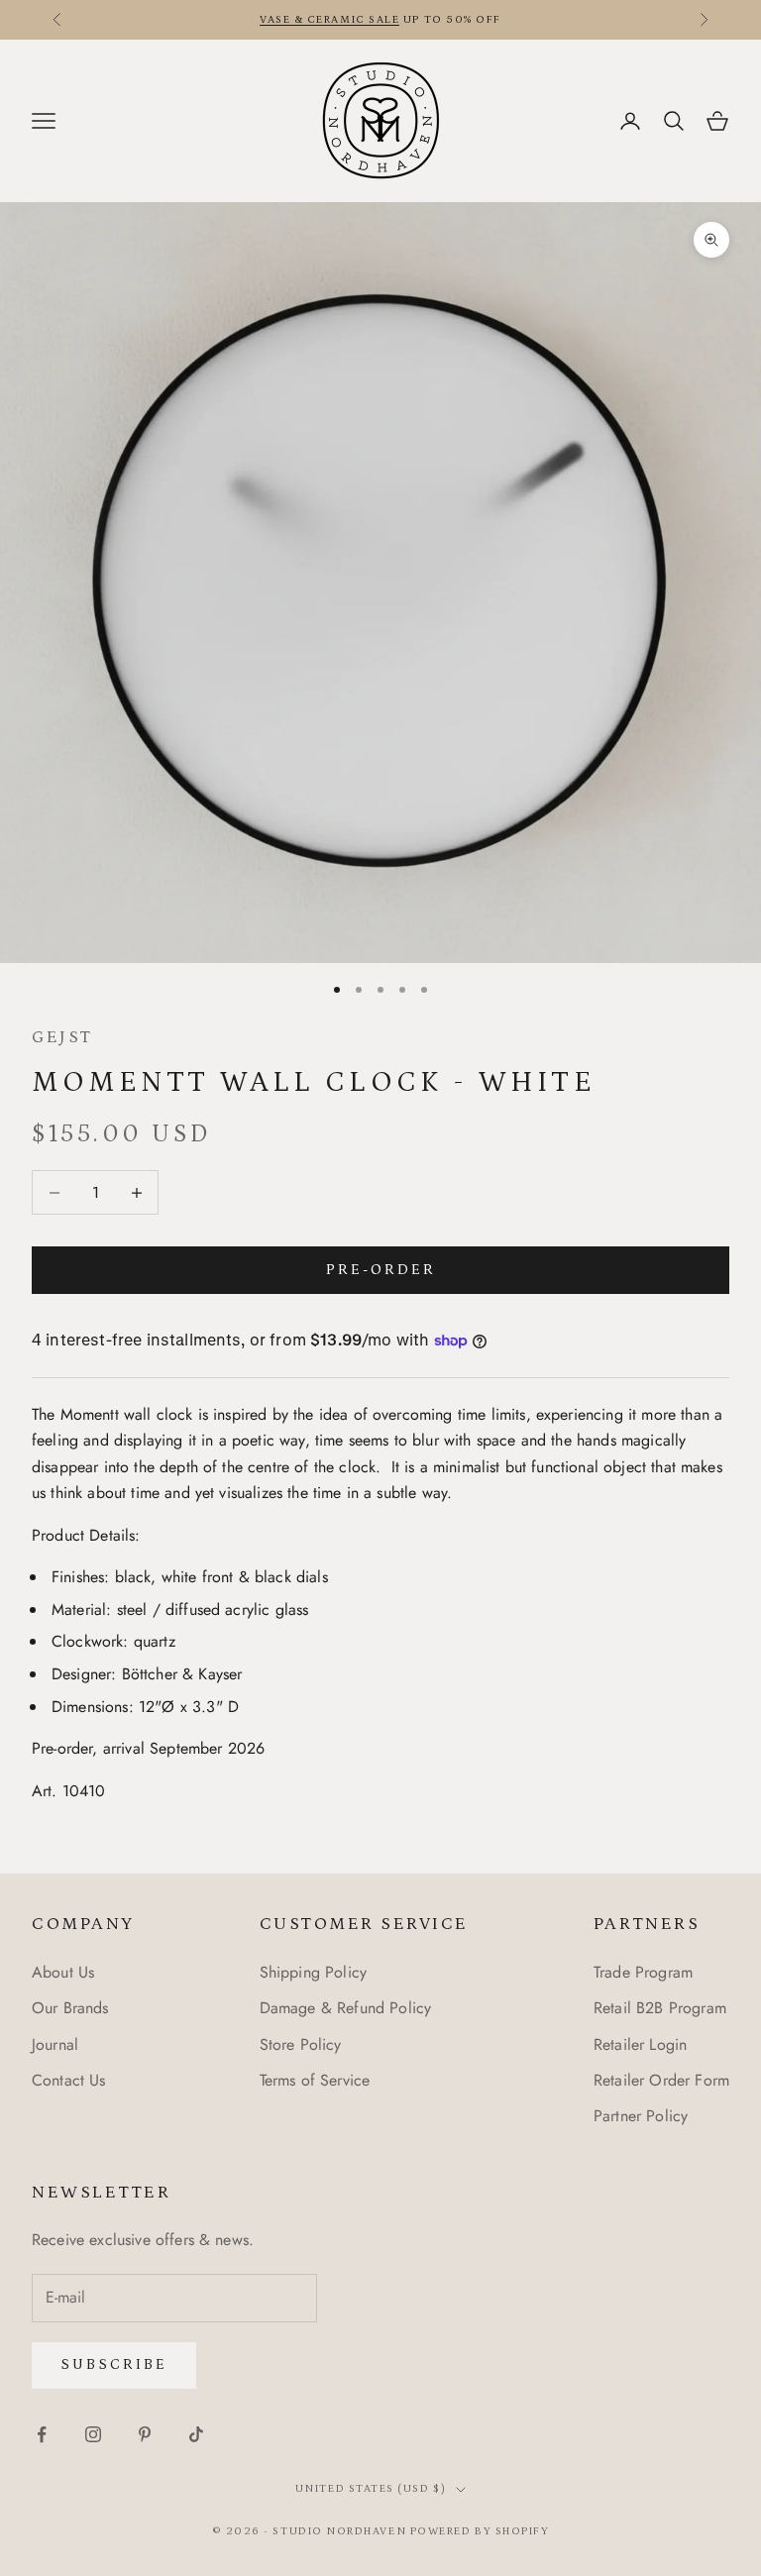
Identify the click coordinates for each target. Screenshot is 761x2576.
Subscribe (114, 2364)
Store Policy (301, 2044)
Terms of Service (315, 2080)
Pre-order (381, 1270)
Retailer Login (640, 2044)
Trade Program (643, 1972)
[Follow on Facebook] (42, 2434)
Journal (55, 2044)
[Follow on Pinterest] (145, 2434)
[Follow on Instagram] (93, 2434)
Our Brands (70, 2008)
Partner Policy (641, 2116)
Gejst (62, 1037)
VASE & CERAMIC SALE (329, 20)
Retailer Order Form (661, 2080)
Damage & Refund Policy (346, 2008)
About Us (63, 1972)
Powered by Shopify (480, 2531)
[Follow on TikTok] (196, 2434)
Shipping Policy (313, 1972)
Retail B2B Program (660, 2008)
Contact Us (69, 2080)
